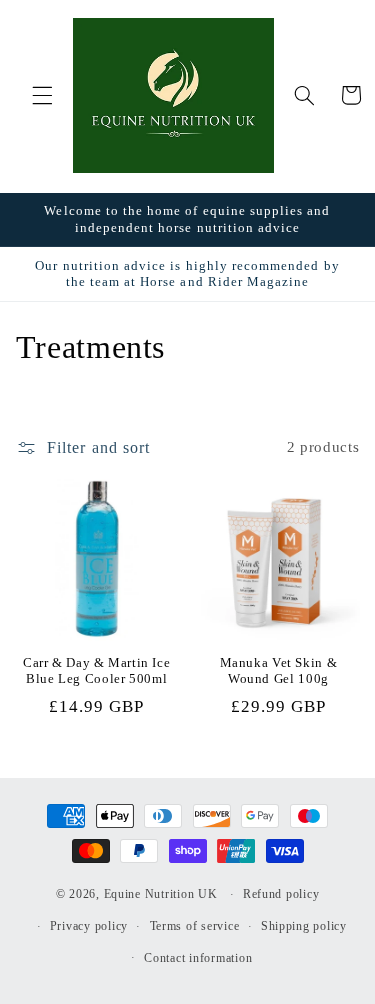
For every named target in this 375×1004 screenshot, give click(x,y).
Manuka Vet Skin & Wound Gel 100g (279, 671)
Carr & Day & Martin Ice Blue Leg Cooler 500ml (97, 671)
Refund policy (281, 894)
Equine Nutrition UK (161, 894)
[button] (42, 95)
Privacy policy (89, 926)
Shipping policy (304, 926)
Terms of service (195, 926)
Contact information (198, 958)
